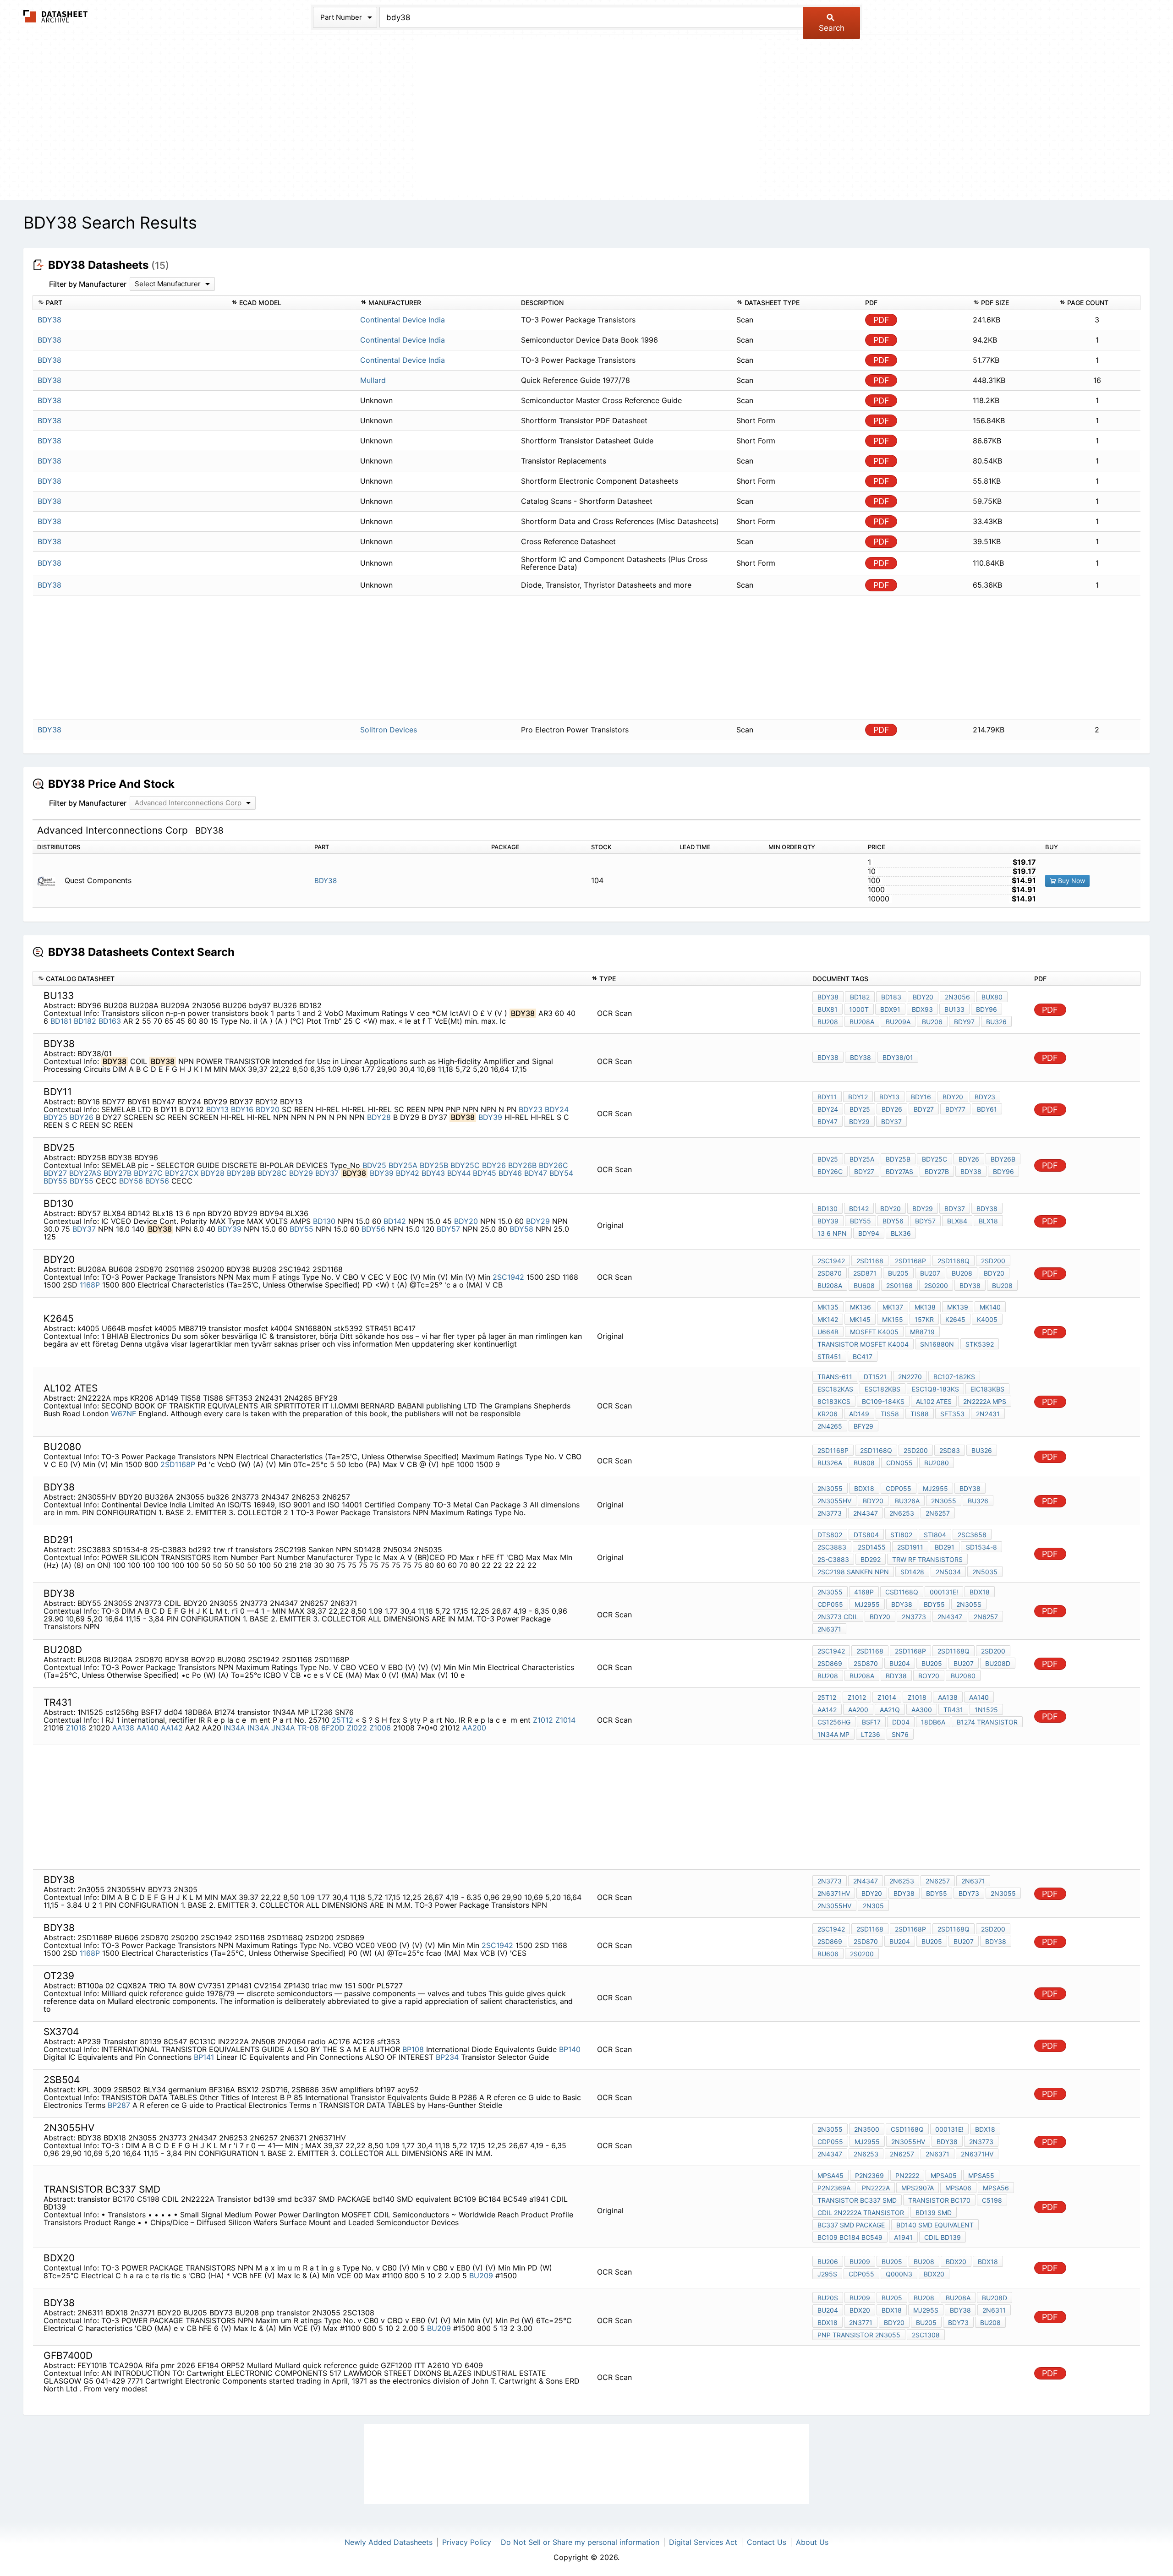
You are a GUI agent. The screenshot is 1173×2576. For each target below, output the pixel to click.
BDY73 (969, 1893)
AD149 (859, 1414)
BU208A (862, 1022)
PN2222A (876, 2188)
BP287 (119, 2105)
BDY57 (448, 1229)
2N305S (969, 1604)
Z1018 (76, 1728)
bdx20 (934, 2274)
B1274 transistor (987, 1722)
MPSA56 (996, 2188)
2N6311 (994, 2310)
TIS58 (890, 1414)
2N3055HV (834, 1501)
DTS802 (830, 1535)
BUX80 (992, 997)
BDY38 (326, 881)
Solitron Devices (389, 730)
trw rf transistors (927, 1559)
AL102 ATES (934, 1401)
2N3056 (957, 997)
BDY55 (55, 1181)
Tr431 (953, 1710)
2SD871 (865, 1273)
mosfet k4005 (874, 1332)
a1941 (903, 2237)
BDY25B (434, 1165)
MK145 (860, 1319)
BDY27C (148, 1173)
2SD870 (830, 1273)
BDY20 (923, 997)
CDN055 (899, 1463)
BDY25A (403, 1165)
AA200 (474, 1728)
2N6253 (902, 1513)
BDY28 (379, 1117)
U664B (828, 1332)
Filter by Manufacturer (88, 284)
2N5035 (985, 1572)
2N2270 (910, 1377)
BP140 (570, 2049)
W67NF (123, 1414)
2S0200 (936, 1285)
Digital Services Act (703, 2542)
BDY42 (408, 1173)
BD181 (61, 1021)
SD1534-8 (981, 1547)
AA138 (123, 1728)
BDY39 (490, 1117)
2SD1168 (870, 1261)
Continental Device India (403, 320)
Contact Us (767, 2542)
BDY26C (554, 1165)
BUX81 (828, 1009)
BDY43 (433, 1173)
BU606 (828, 1954)
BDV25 (374, 1165)
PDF (881, 320)
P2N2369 (869, 2175)
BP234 (447, 2057)
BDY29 (859, 1122)
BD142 (395, 1221)
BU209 (482, 2276)
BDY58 (521, 1229)
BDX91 (890, 1009)
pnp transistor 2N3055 (859, 2335)
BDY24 (557, 1109)
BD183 (891, 997)
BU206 (932, 1022)
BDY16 (242, 1109)
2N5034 (948, 1572)
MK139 (958, 1307)
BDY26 (82, 1117)
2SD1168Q (954, 1261)
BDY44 (459, 1173)
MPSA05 (944, 2175)
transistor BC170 (939, 2200)
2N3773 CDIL (838, 1617)
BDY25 (55, 1117)
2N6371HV (834, 1893)
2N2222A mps (985, 1401)
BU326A (830, 1463)
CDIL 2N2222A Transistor (861, 2213)
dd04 (901, 1722)
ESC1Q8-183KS (935, 1389)
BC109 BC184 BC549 (850, 2237)
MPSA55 (981, 2175)
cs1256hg (834, 1722)
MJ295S (926, 2310)
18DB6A (933, 1722)
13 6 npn (832, 1233)
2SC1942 (508, 1277)
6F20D (333, 1728)
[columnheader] (130, 303)
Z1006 (380, 1728)
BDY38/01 (898, 1057)
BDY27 (924, 1109)
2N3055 (830, 1488)
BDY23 (531, 1109)
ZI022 (357, 1728)
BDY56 (131, 1181)
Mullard (373, 380)
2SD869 (830, 1663)
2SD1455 (872, 1547)
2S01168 (899, 1285)
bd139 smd (934, 2213)
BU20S (828, 2298)
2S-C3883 (833, 1559)
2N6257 (938, 1513)
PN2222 (907, 2175)
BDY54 (561, 1173)
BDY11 (827, 1097)
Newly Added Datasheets (389, 2542)
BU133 (954, 1009)
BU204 (900, 1663)
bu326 (978, 1501)
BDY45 (485, 1173)
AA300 (922, 1710)
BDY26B (522, 1165)
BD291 (945, 1547)
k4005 (987, 1319)
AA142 (172, 1728)
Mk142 (828, 1319)
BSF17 (871, 1722)
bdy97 (964, 1022)
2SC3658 (972, 1535)
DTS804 (866, 1535)
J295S (827, 2274)
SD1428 (912, 1572)
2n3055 (1003, 1893)
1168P (90, 1285)
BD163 (110, 1021)
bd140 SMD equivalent (935, 2225)
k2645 (955, 1319)
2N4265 (830, 1426)
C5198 (992, 2200)
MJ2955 (935, 1488)
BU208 (828, 1022)
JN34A (283, 1728)
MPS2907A (918, 2188)
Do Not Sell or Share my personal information (580, 2542)
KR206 (828, 1414)
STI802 (901, 1535)
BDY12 (858, 1097)
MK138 (925, 1307)
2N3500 (867, 2129)
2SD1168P (910, 1261)
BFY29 (863, 1426)
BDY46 (510, 1173)
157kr (924, 1319)
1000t (859, 1009)
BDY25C (465, 1165)
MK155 (893, 1319)
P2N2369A (834, 2188)
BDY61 (987, 1109)
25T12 (344, 1720)
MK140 (990, 1307)
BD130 (324, 1221)
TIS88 (920, 1414)
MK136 (861, 1307)
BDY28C (272, 1173)
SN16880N (937, 1344)
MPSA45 (830, 2175)
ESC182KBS (882, 1389)
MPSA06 (958, 2188)
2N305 (873, 1906)
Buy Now (1071, 881)
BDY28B (241, 1173)
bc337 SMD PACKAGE (851, 2225)
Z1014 (565, 1720)
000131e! (944, 1592)
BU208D (998, 1663)
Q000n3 (899, 2274)
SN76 (900, 1734)
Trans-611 (835, 1377)
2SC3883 (832, 1547)
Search (832, 28)
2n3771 (861, 2322)
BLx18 (988, 1221)
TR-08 (308, 1728)
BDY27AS (85, 1173)
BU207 (930, 1273)
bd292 (871, 1559)
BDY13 (217, 1109)
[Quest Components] (50, 881)
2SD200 (993, 1261)
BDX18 (864, 1488)
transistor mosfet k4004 (863, 1344)
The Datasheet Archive (56, 16)
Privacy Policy (467, 2542)
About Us (812, 2542)
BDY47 (828, 1122)
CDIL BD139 (943, 2237)
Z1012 (543, 1720)
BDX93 (922, 1009)
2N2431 (988, 1414)
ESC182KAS (835, 1389)
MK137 (893, 1307)
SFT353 (952, 1414)
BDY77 (955, 1109)
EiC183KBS (987, 1389)
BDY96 (987, 1009)
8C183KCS (834, 1401)
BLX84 (957, 1221)
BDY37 (891, 1122)
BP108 (413, 2049)
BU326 (996, 1022)
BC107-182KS (954, 1377)
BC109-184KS (883, 1401)
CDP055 (899, 1488)
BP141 (204, 2057)
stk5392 (980, 1344)
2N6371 (829, 1629)
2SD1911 (910, 1547)
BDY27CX (182, 1173)
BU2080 (937, 1463)
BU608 (864, 1285)
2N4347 (866, 1513)
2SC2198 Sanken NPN (853, 1572)
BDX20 (956, 2262)
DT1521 (875, 1377)
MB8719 (922, 1332)
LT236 (871, 1734)
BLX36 (901, 1233)
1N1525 (986, 1710)
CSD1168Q (902, 1592)
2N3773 (830, 1513)
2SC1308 (926, 2335)
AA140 (148, 1728)
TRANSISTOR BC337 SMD (857, 2200)
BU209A (898, 1022)
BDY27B (118, 1173)
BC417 (863, 1356)
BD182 (85, 1021)
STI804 (935, 1535)
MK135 (828, 1307)
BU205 (898, 1273)
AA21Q (890, 1710)
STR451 (829, 1356)
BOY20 (929, 1676)
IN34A (234, 1728)
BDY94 (869, 1233)
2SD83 (950, 1450)
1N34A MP (833, 1734)
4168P (864, 1592)
